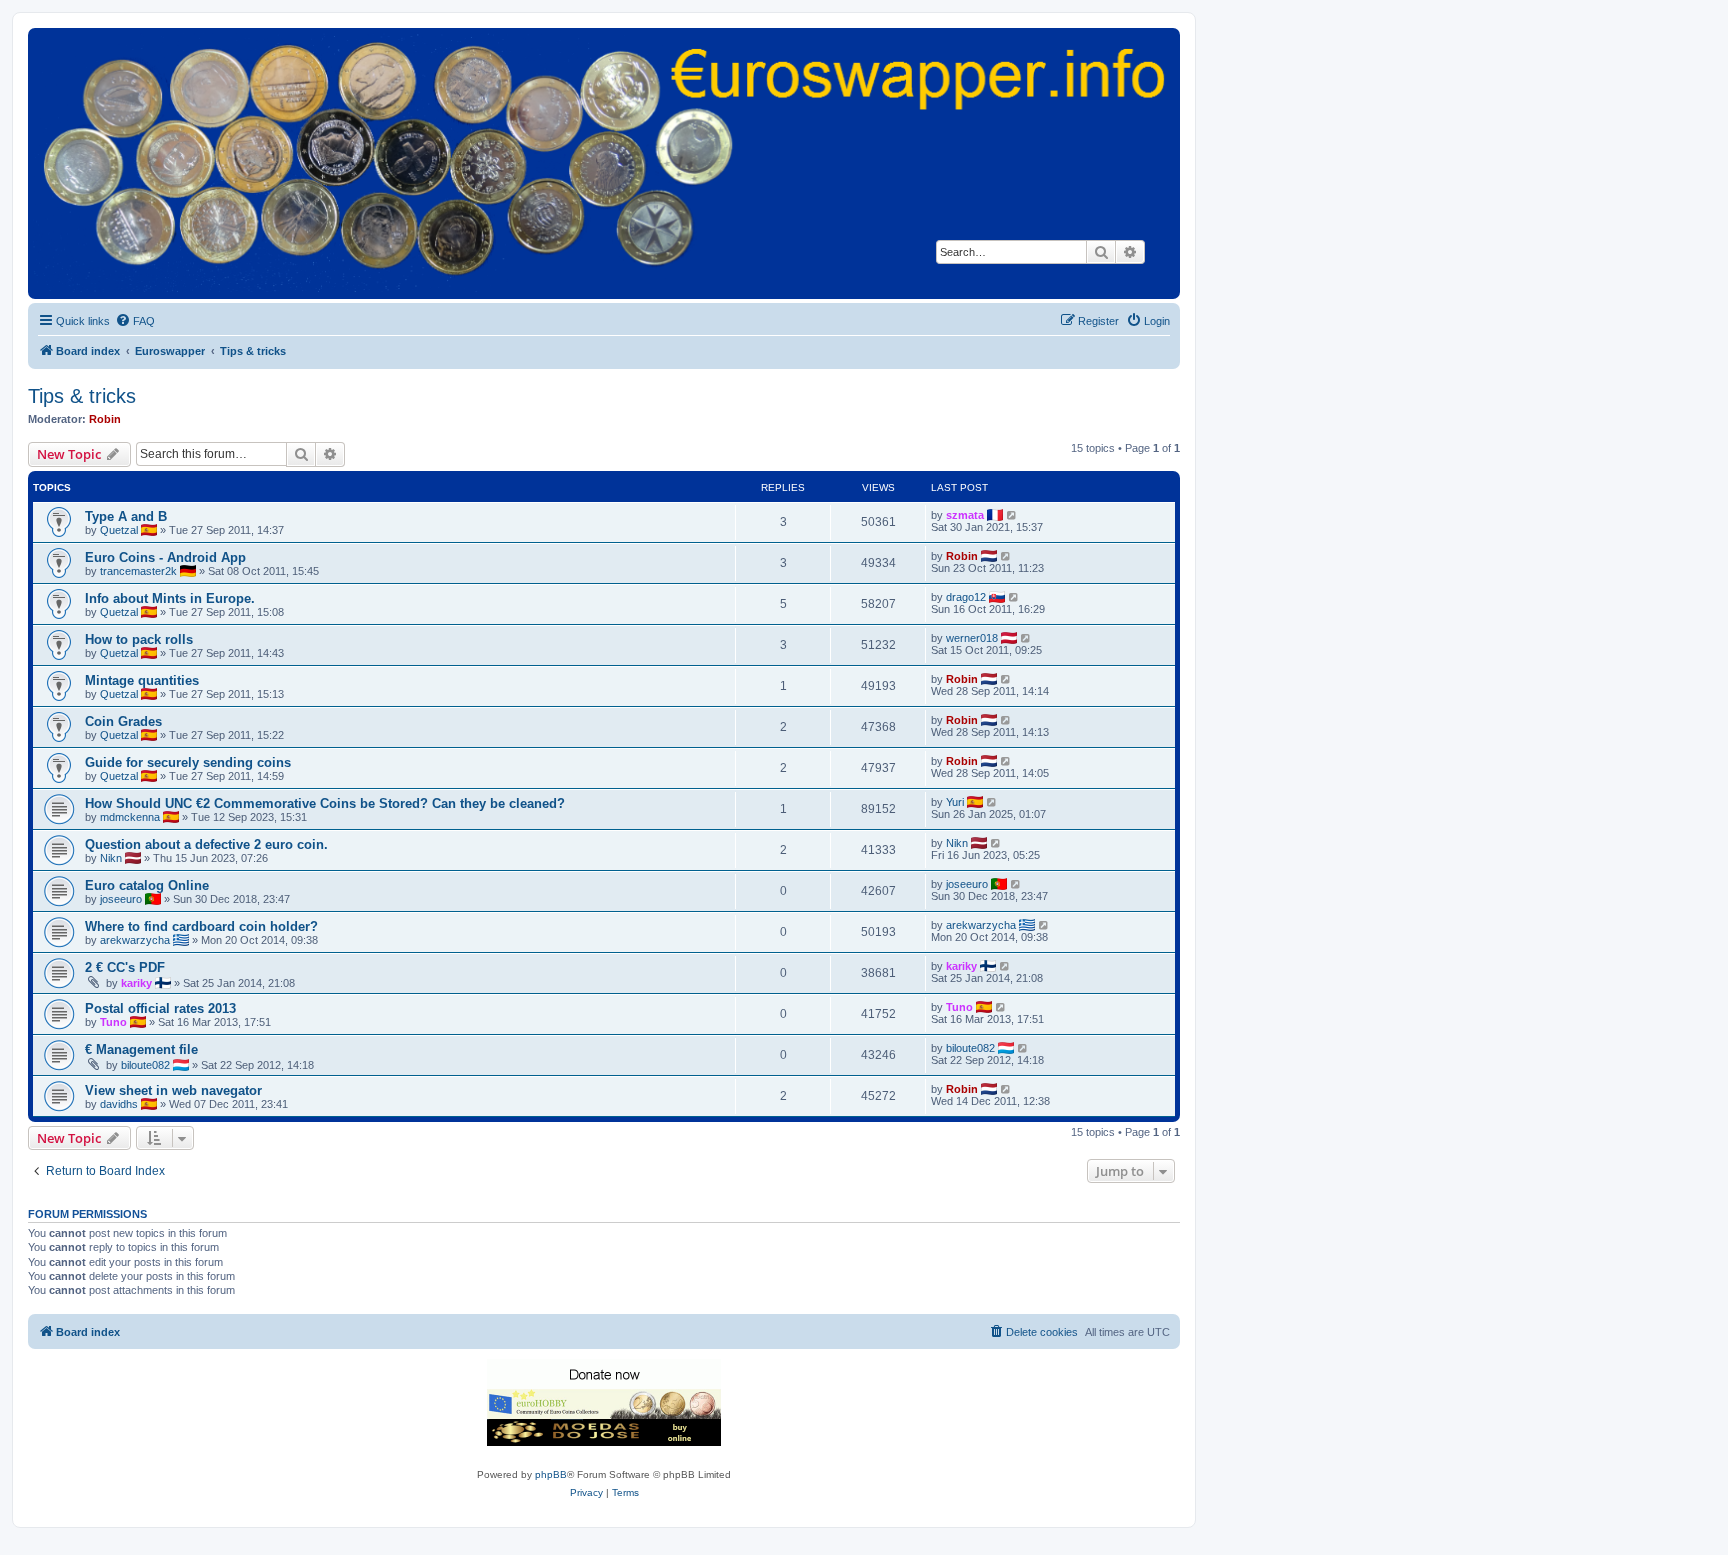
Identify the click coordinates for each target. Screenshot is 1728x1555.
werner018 (972, 638)
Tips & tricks (82, 396)
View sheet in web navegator (173, 1090)
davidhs (119, 1104)
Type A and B (126, 516)
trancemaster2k (138, 571)
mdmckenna (130, 817)
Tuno (113, 1022)
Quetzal (119, 530)
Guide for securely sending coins (188, 762)
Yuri (955, 802)
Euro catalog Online (147, 885)
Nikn (111, 858)
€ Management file (141, 1049)
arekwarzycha (135, 940)
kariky (136, 983)
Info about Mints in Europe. (170, 598)
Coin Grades (123, 721)
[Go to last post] (1012, 515)
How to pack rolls (139, 639)
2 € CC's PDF (125, 967)
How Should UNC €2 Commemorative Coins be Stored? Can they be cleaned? (325, 803)
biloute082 (145, 1065)
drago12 (966, 597)
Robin (105, 419)
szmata (965, 515)
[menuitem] (135, 321)
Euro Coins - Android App (165, 557)
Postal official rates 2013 (160, 1008)
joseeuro (121, 899)
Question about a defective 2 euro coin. (206, 844)
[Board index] (604, 162)
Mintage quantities (142, 680)
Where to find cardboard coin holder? (201, 926)
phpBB (551, 1474)
